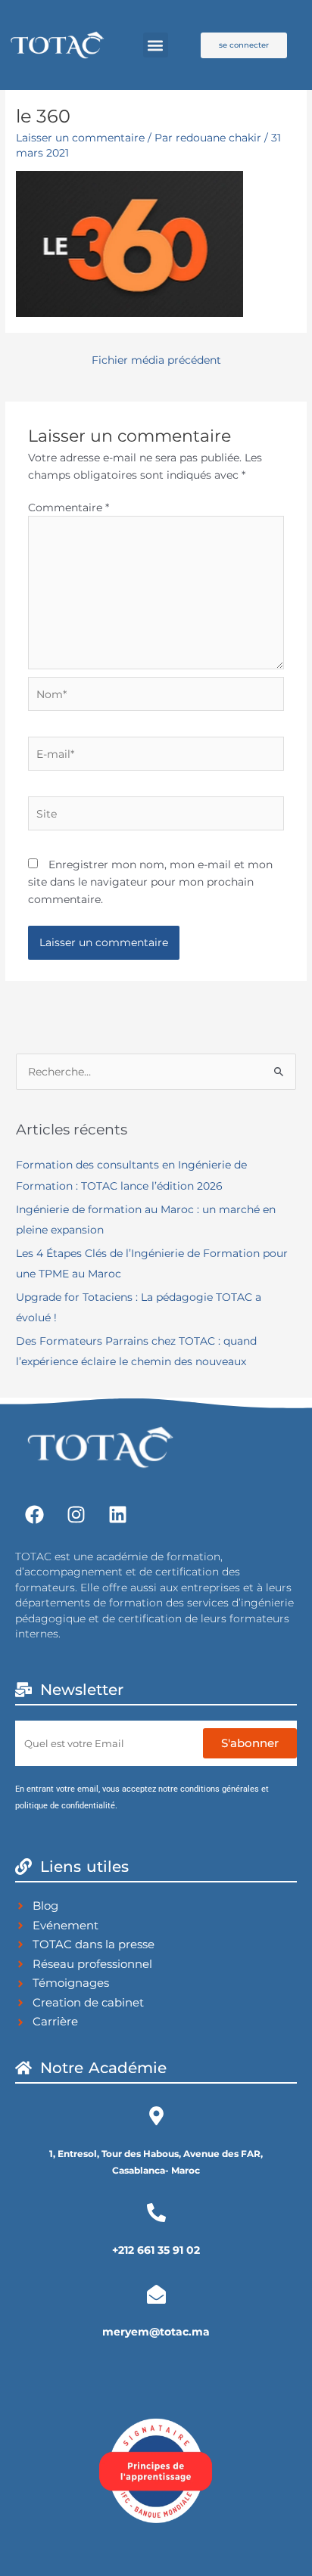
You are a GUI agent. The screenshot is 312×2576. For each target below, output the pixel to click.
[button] (156, 45)
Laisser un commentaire (80, 138)
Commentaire (69, 507)
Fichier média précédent (156, 360)
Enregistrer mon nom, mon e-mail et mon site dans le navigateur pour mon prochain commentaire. (150, 881)
